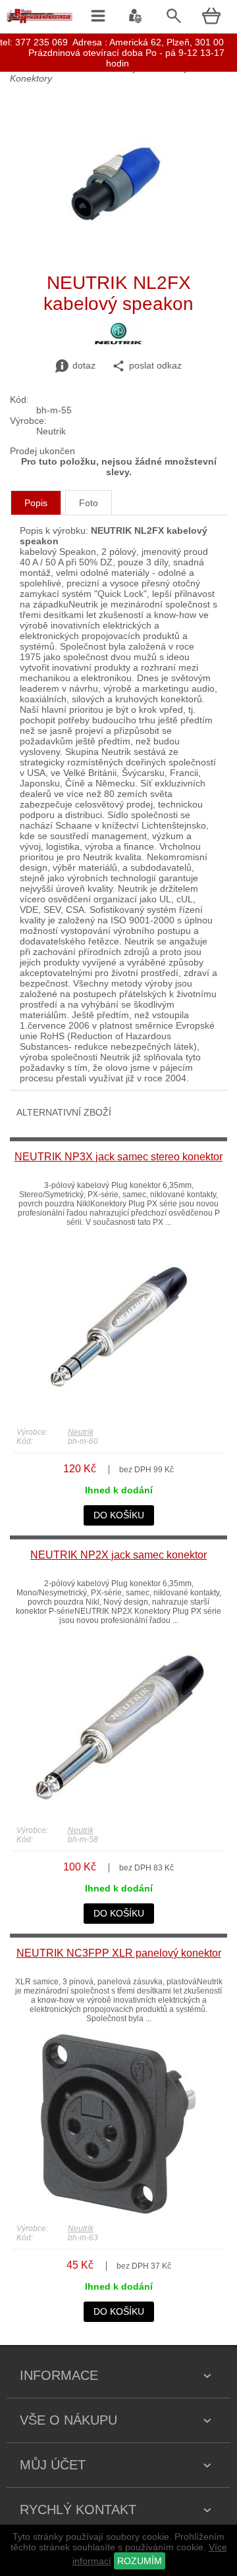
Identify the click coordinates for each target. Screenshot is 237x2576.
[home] (39, 23)
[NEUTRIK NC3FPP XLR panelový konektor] (119, 2212)
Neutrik (81, 1432)
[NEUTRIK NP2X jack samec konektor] (118, 1814)
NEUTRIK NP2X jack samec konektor (118, 1555)
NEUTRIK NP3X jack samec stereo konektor (118, 1157)
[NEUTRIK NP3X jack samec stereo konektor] (118, 1416)
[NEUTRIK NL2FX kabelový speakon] (119, 261)
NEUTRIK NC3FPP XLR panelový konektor (119, 1953)
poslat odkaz (155, 365)
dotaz (84, 365)
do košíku (119, 1515)
